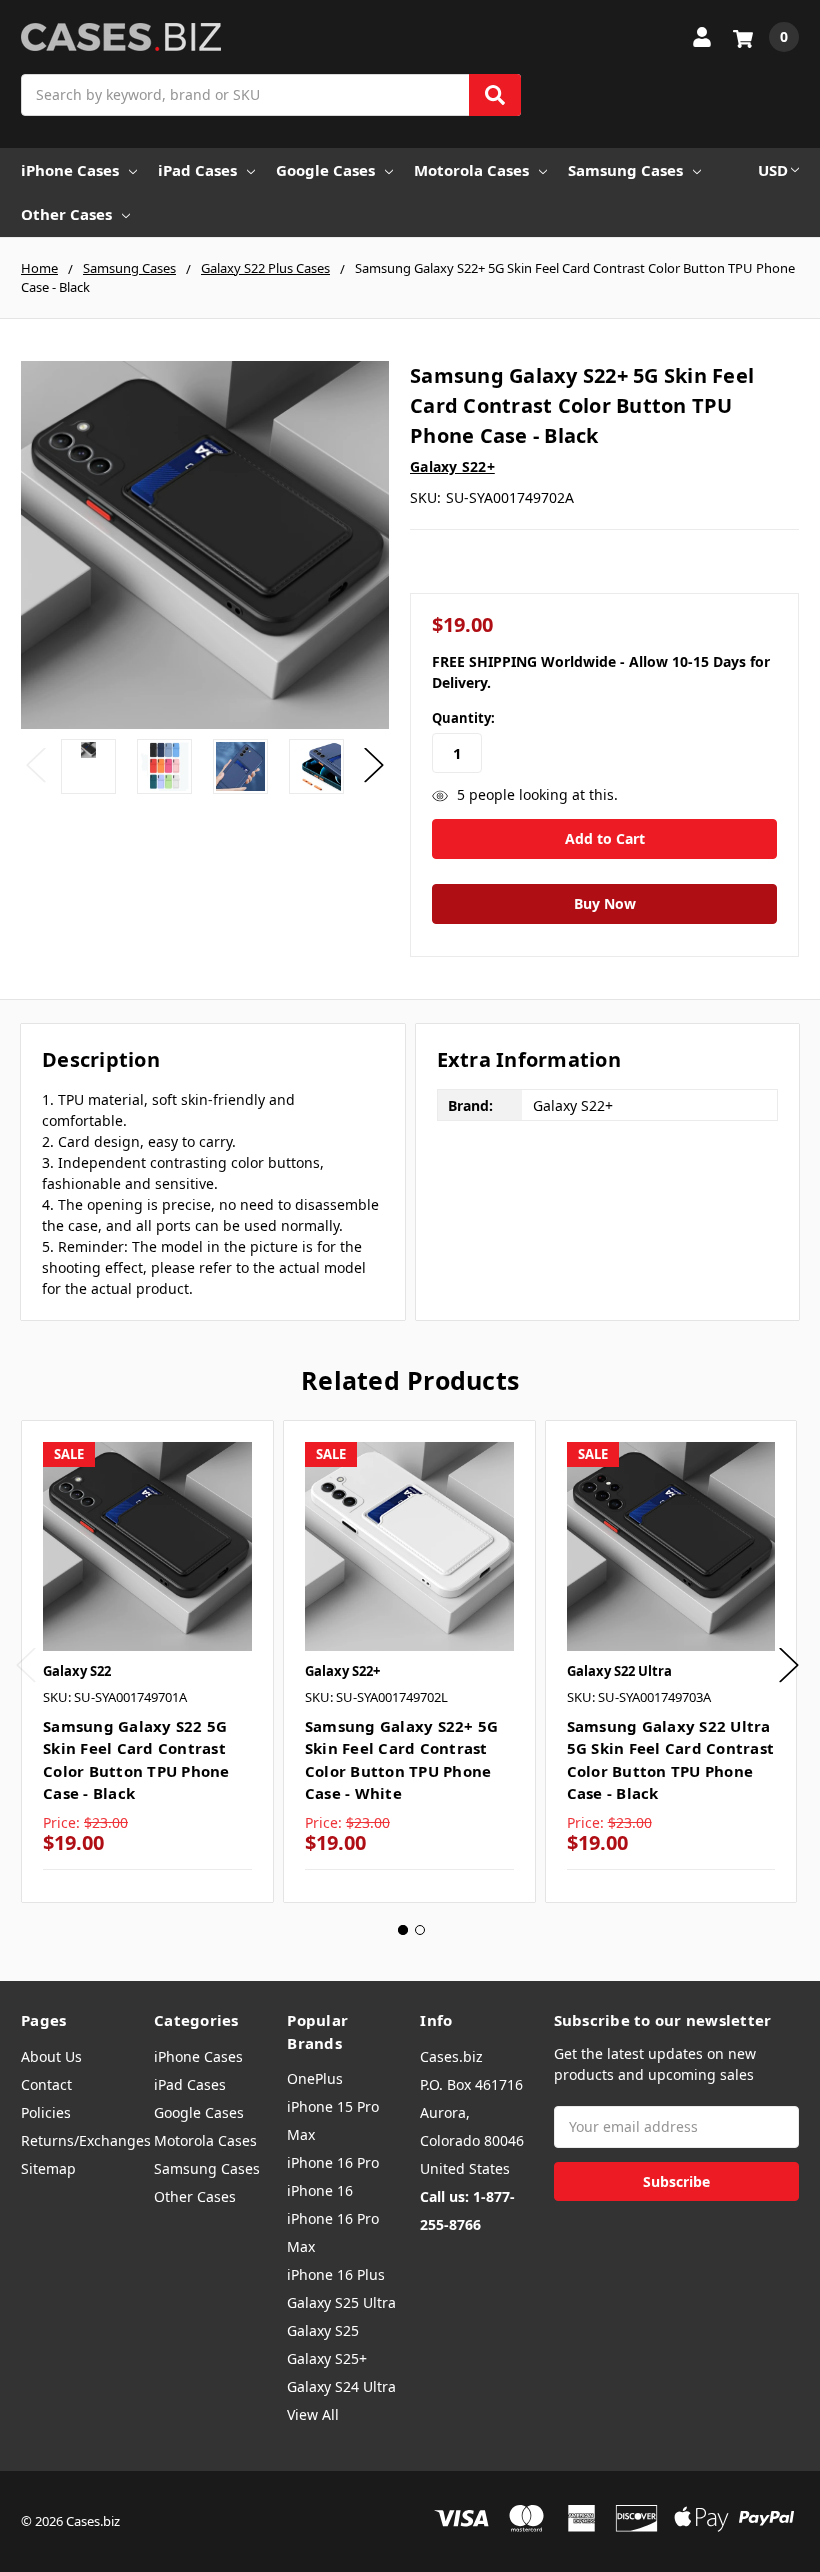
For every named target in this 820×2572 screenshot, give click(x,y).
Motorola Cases (471, 170)
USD (773, 170)
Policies (46, 2112)
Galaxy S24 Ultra (341, 2386)
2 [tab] (420, 1930)
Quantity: (463, 718)
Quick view (147, 1546)
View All (313, 2414)
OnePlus (315, 2078)
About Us (51, 2056)
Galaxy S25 (323, 2330)
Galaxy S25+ (327, 2358)
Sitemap (48, 2168)
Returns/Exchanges (86, 2140)
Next (374, 764)
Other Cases (66, 214)
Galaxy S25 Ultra (341, 2302)
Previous (36, 764)
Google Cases (325, 170)
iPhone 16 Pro (333, 2162)
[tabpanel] (147, 1661)
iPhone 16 (320, 2190)
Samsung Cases (625, 170)
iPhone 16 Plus (336, 2274)
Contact (46, 2084)
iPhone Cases (70, 170)
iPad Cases (197, 170)
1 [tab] (403, 1930)
